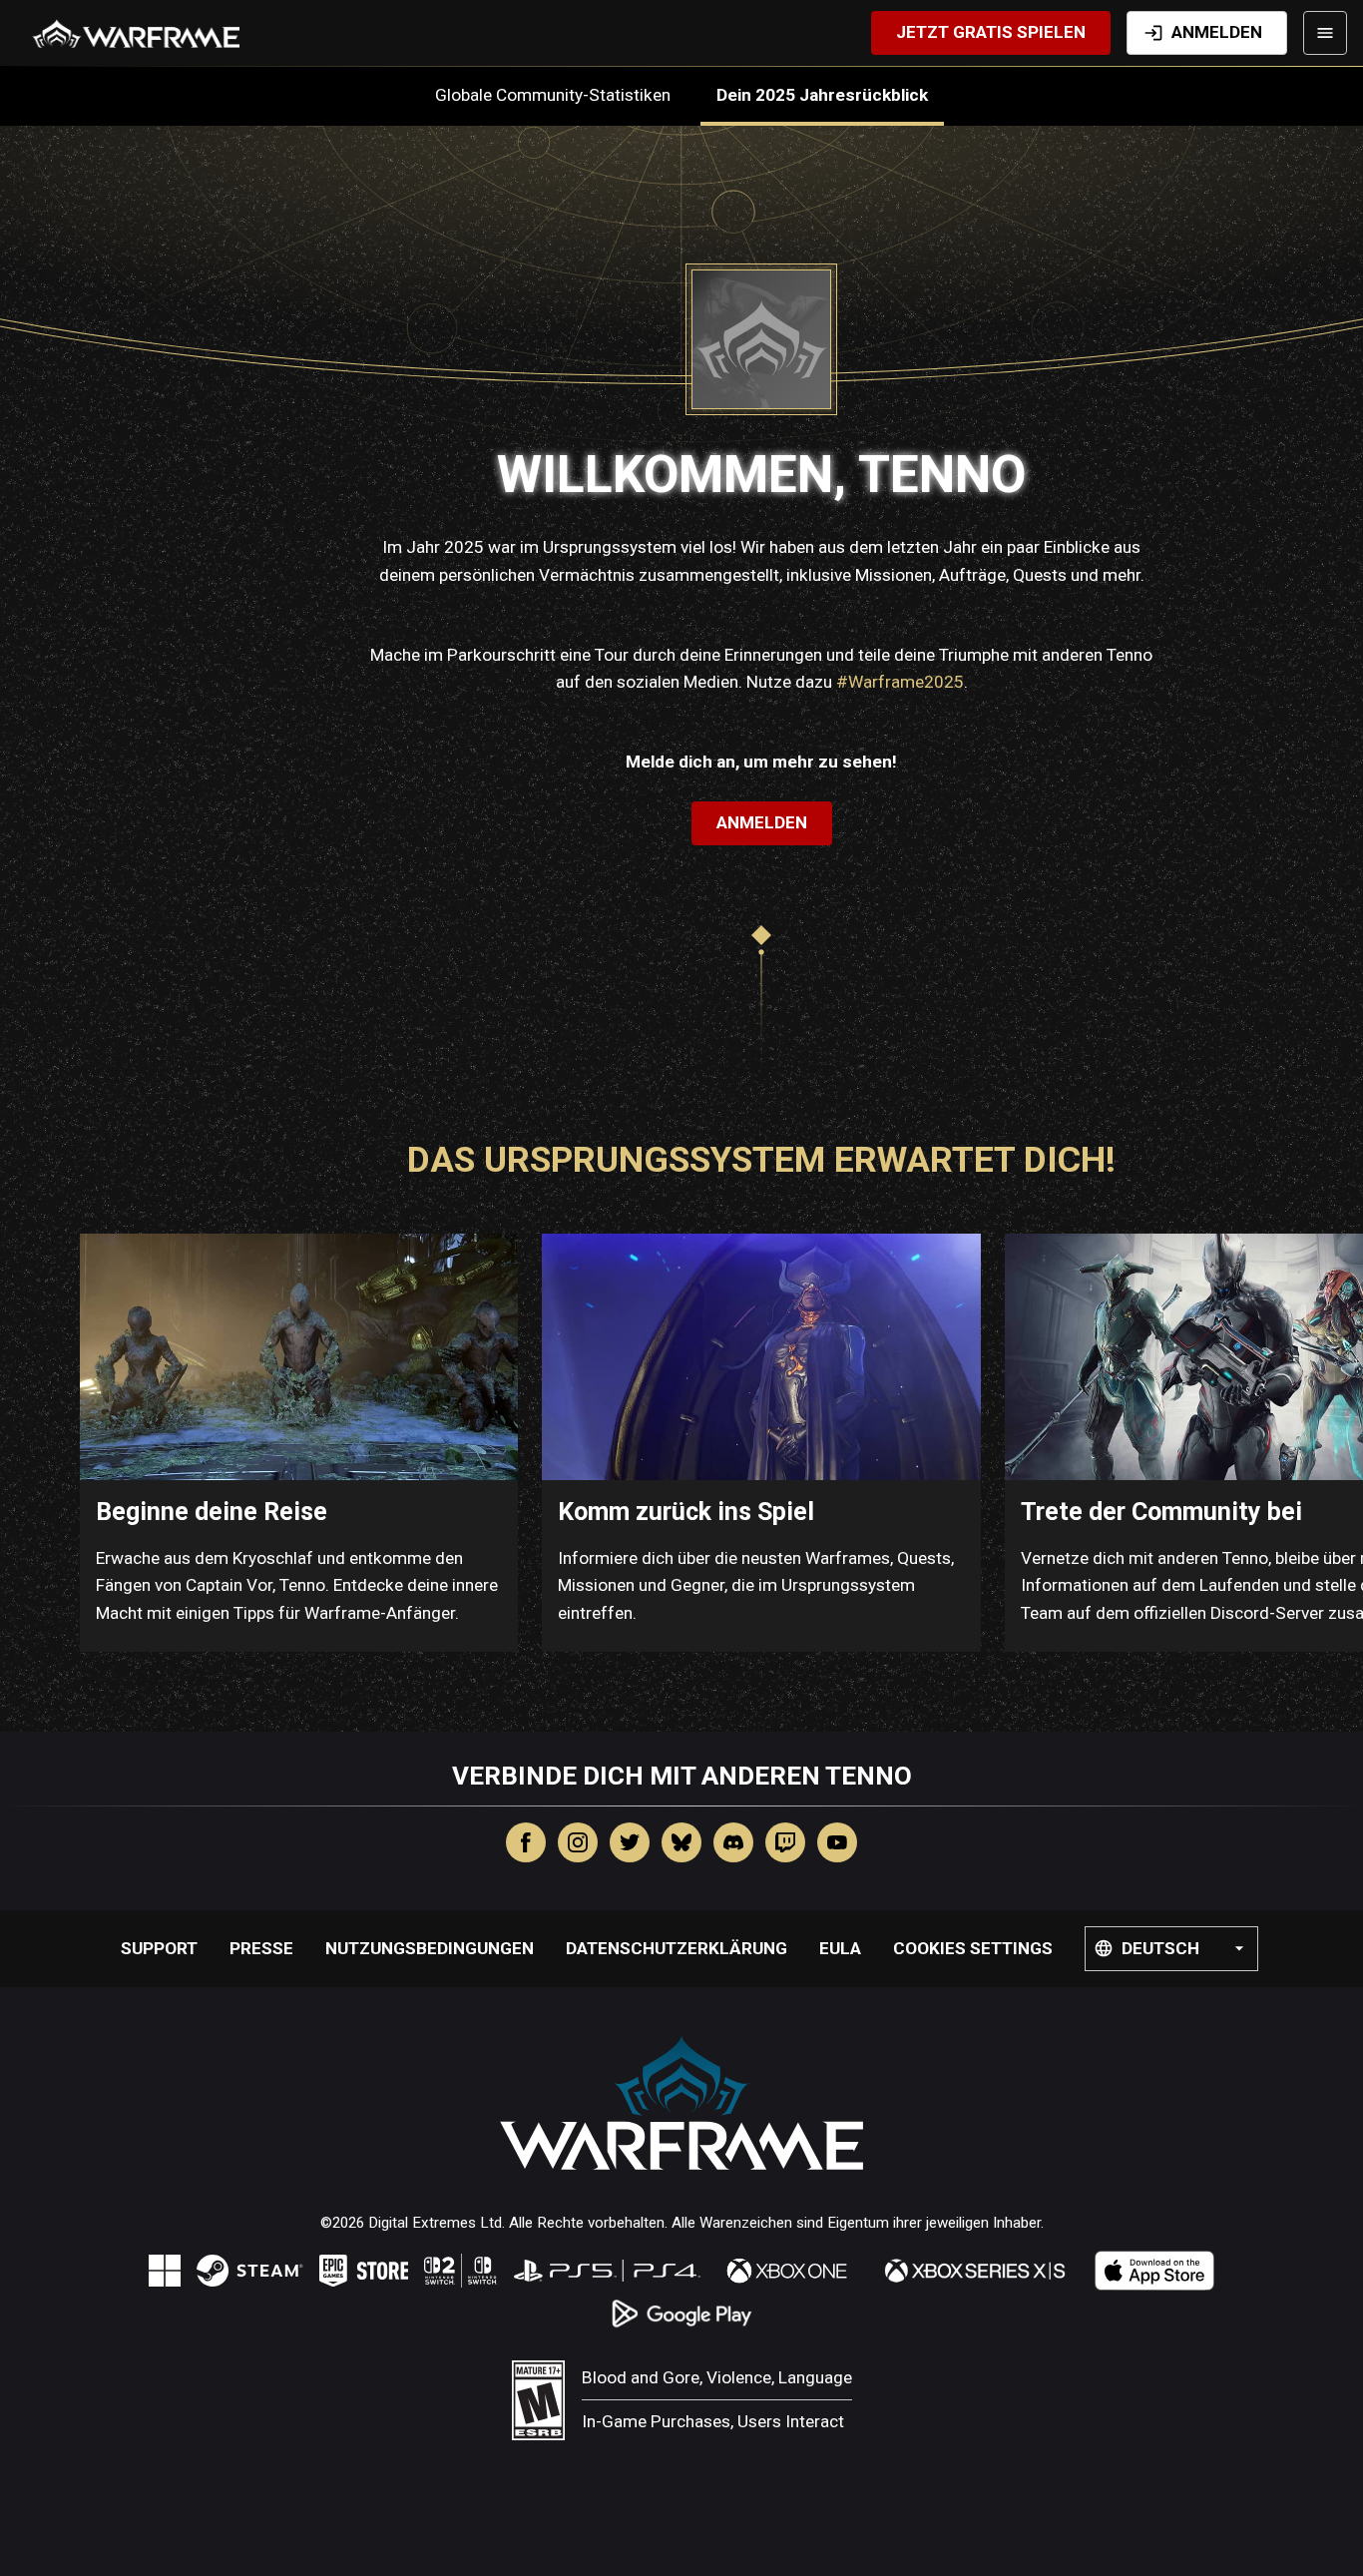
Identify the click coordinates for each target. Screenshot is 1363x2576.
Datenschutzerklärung (677, 1948)
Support (159, 1948)
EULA (840, 1948)
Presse (261, 1948)
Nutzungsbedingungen (430, 1948)
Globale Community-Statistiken (560, 95)
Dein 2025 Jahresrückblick (822, 95)
